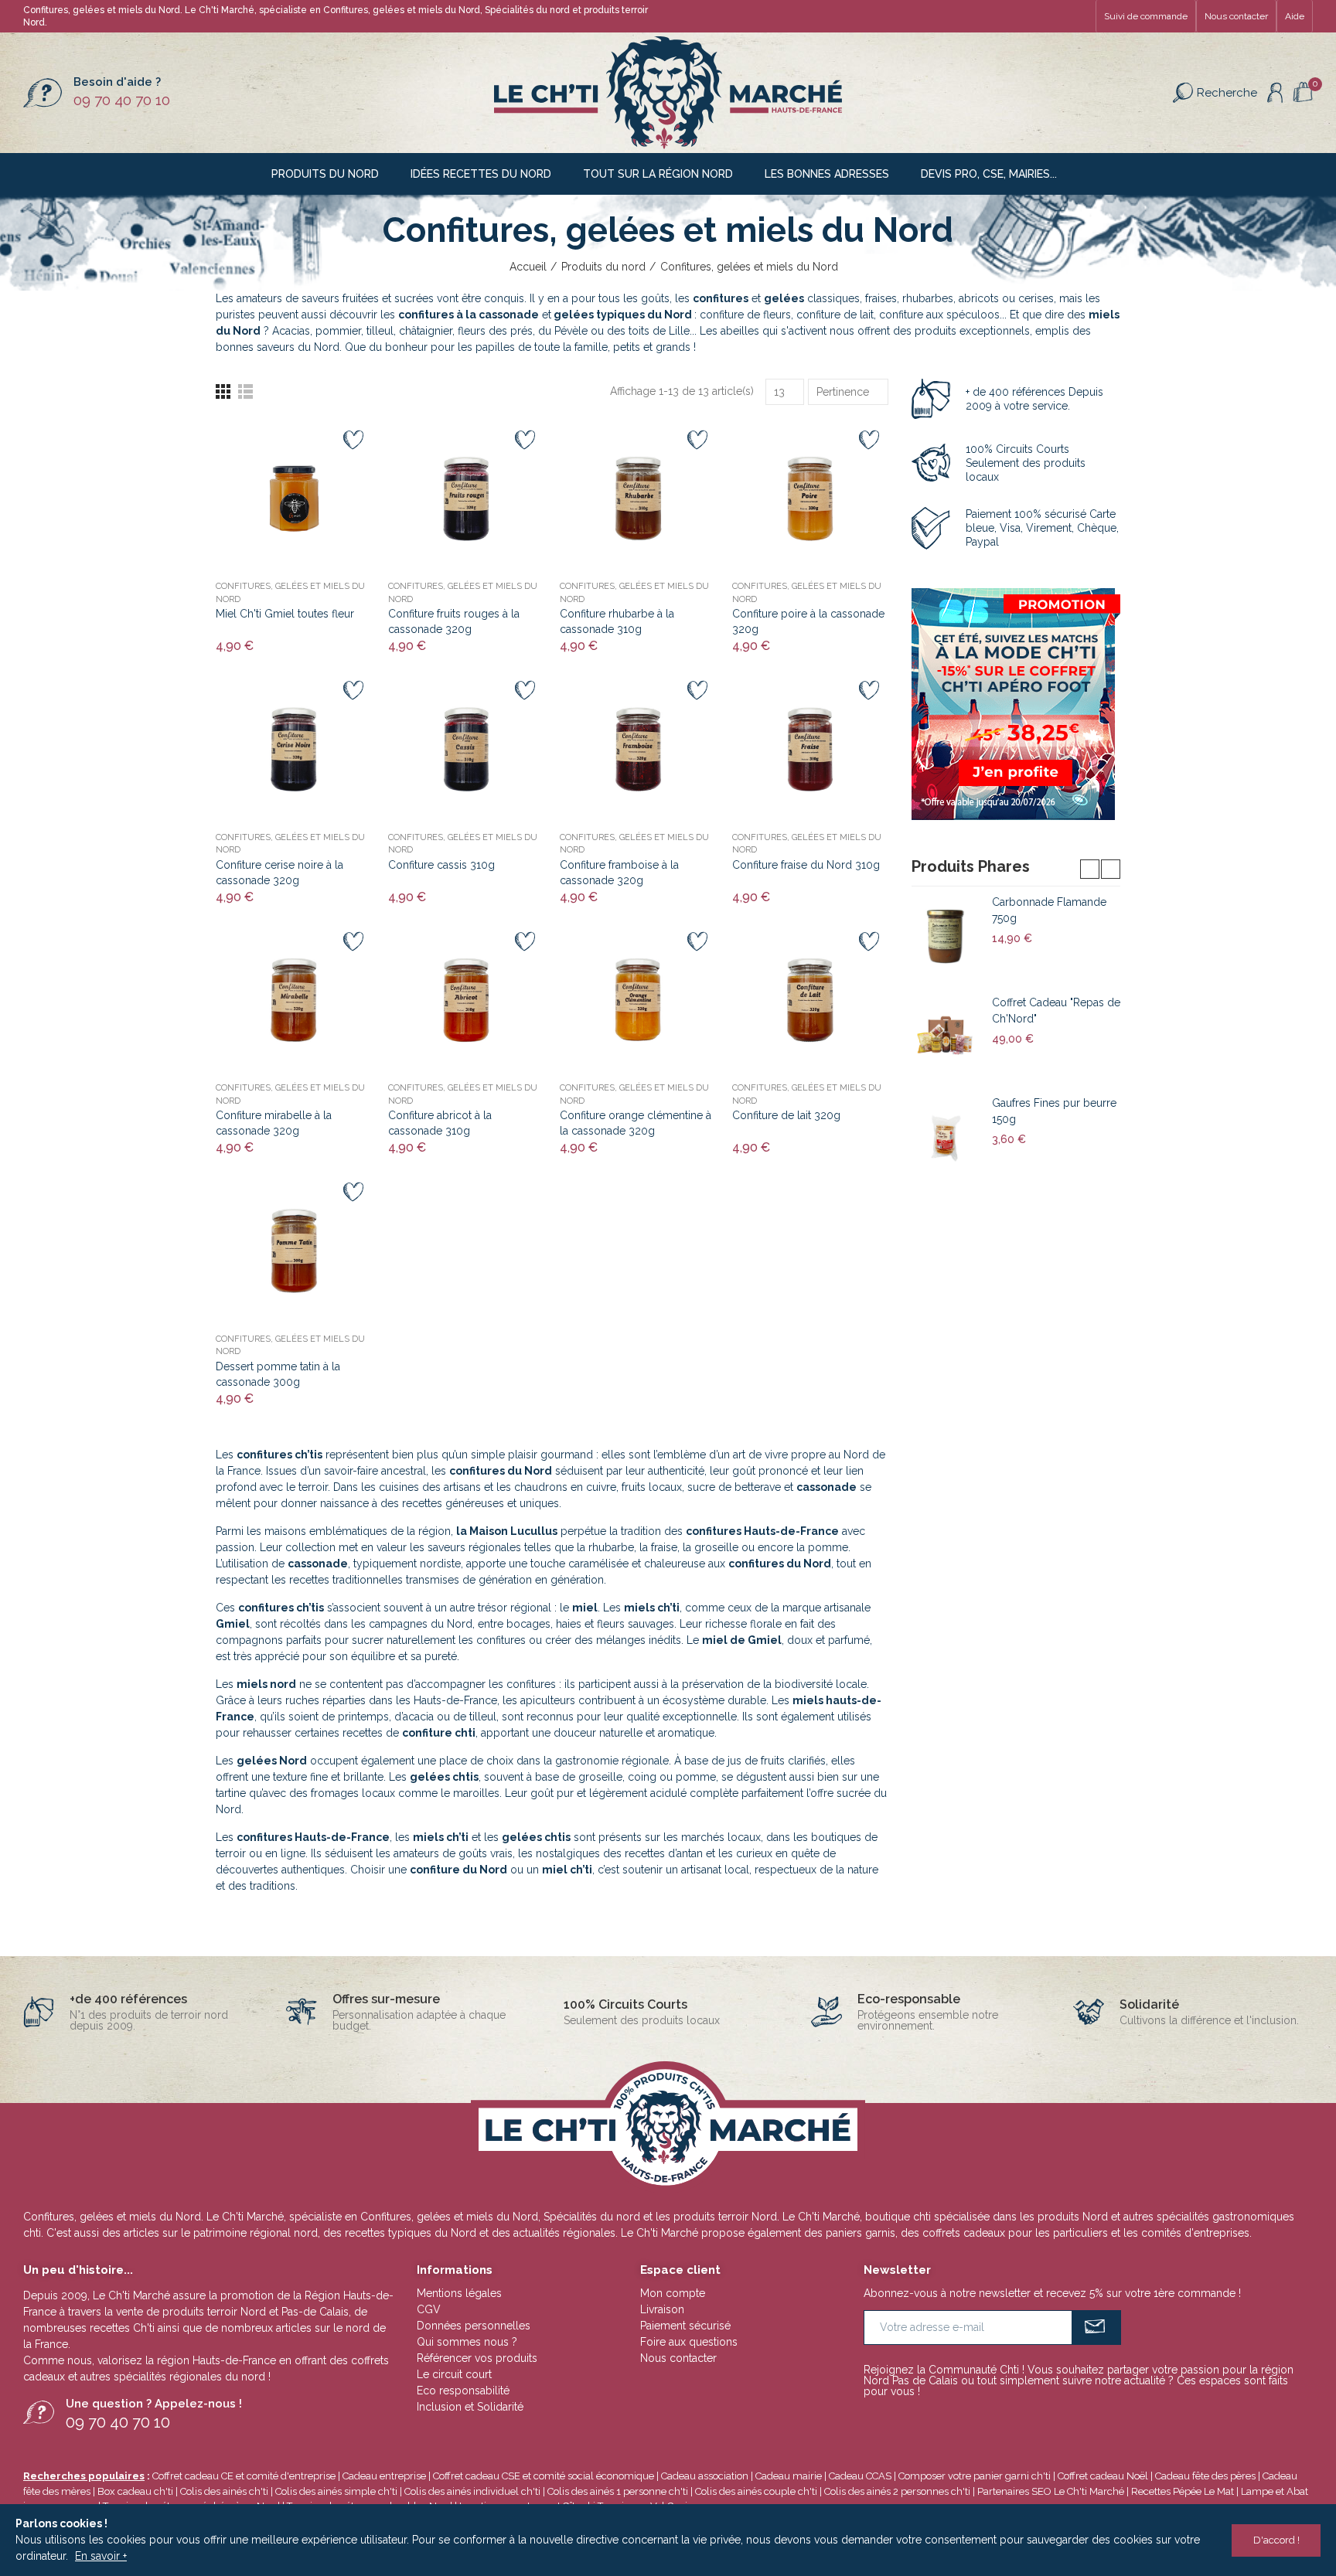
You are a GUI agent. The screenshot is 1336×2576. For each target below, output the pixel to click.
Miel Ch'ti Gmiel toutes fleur (285, 614)
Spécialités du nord (527, 10)
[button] (1146, 16)
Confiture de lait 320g (786, 1115)
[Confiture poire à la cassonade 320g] (811, 499)
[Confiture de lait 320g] (811, 1000)
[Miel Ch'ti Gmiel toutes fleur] (294, 499)
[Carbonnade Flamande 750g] (946, 937)
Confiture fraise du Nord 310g (806, 865)
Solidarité (1149, 2004)
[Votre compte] (1275, 93)
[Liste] (245, 391)
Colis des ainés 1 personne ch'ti (618, 2491)
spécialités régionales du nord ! (192, 2377)
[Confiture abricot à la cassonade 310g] (467, 1000)
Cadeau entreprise (384, 2476)
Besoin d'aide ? (117, 82)
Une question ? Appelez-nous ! (154, 2404)
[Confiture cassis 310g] (467, 749)
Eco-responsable (909, 1999)
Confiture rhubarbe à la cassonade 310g (617, 621)
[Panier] (1303, 92)
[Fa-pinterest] (1055, 16)
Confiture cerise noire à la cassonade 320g (279, 873)
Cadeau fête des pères (1205, 2476)
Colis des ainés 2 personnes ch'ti (897, 2491)
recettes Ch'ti (124, 2328)
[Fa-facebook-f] (1030, 16)
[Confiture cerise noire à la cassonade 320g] (294, 749)
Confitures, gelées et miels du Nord (290, 593)
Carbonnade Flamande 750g (1049, 910)
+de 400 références (128, 1999)
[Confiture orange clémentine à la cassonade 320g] (638, 1000)
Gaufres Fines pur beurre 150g (1054, 1111)
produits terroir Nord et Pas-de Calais (256, 2312)
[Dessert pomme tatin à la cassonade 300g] (294, 1251)
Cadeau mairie (789, 2476)
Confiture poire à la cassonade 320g (808, 621)
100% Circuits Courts (625, 2004)
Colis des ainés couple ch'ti (756, 2491)
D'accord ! (1276, 2540)
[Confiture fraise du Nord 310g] (811, 749)
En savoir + (101, 2556)
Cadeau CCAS (860, 2476)
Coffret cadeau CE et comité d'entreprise (244, 2476)
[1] (1097, 2328)
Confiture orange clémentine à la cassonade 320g (636, 1123)
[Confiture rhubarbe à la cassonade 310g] (638, 499)
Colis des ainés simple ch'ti (336, 2491)
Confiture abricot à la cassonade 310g (440, 1123)
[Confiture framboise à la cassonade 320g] (638, 749)
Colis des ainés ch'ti (224, 2491)
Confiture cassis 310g (441, 865)
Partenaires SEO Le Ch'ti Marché (1051, 2491)
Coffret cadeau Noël (1103, 2476)
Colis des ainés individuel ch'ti (472, 2491)
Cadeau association (705, 2476)
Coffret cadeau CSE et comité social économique (544, 2476)
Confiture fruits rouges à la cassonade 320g (454, 621)
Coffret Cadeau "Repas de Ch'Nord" (1056, 1011)
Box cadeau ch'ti (135, 2491)
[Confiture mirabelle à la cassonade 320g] (294, 1000)
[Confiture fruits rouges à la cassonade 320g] (467, 499)
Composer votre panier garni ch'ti (975, 2476)
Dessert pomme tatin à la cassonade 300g (278, 1374)
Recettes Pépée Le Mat (1183, 2491)
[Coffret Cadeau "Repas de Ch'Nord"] (946, 1037)
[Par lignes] (223, 391)
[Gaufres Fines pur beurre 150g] (946, 1138)
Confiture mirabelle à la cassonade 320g (274, 1123)
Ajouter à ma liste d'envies (353, 440)
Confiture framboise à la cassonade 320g (619, 873)
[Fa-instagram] (1079, 16)
